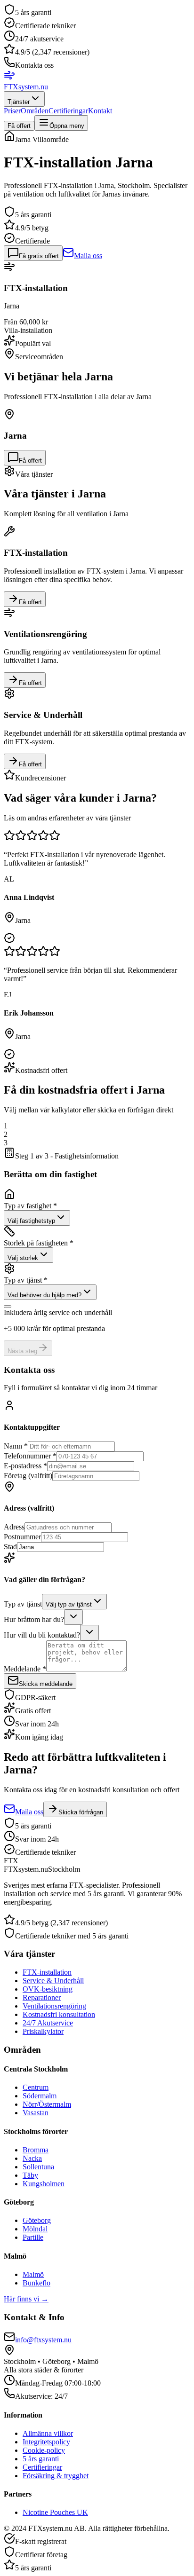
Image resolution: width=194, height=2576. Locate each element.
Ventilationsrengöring (54, 2006)
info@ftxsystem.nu (43, 2340)
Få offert (19, 126)
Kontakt (100, 111)
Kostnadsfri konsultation (59, 2014)
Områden (35, 111)
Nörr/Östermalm (47, 2104)
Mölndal (35, 2229)
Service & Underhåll (53, 1981)
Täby (30, 2175)
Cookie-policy (44, 2450)
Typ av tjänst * (26, 1280)
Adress (14, 1527)
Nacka (32, 2158)
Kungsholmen (44, 2184)
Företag (28, 1476)
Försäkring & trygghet (56, 2476)
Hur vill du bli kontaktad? (42, 1635)
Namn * (16, 1446)
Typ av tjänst (23, 1604)
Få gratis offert (39, 256)
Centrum (36, 2087)
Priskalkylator (43, 2031)
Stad (10, 1547)
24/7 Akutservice (48, 2023)
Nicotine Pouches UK (55, 2512)
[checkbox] (8, 1307)
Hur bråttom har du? (34, 1619)
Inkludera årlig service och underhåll (58, 1312)
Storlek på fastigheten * (39, 1243)
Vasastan (36, 2113)
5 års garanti (41, 2459)
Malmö (33, 2274)
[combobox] (37, 1218)
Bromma (36, 2150)
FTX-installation (47, 1972)
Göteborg (37, 2220)
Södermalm (40, 2096)
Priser (12, 111)
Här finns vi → (26, 2299)
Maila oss (88, 256)
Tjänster (19, 102)
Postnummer (22, 1537)
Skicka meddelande (46, 1684)
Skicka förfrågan (81, 1812)
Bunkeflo (36, 2283)
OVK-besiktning (48, 1989)
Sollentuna (38, 2167)
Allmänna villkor (48, 2433)
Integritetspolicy (46, 2442)
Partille (33, 2237)
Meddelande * (25, 1669)
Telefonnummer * (30, 1456)
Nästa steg (22, 1351)
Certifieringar (68, 111)
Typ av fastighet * (30, 1206)
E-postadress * (25, 1466)
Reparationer (42, 1997)
